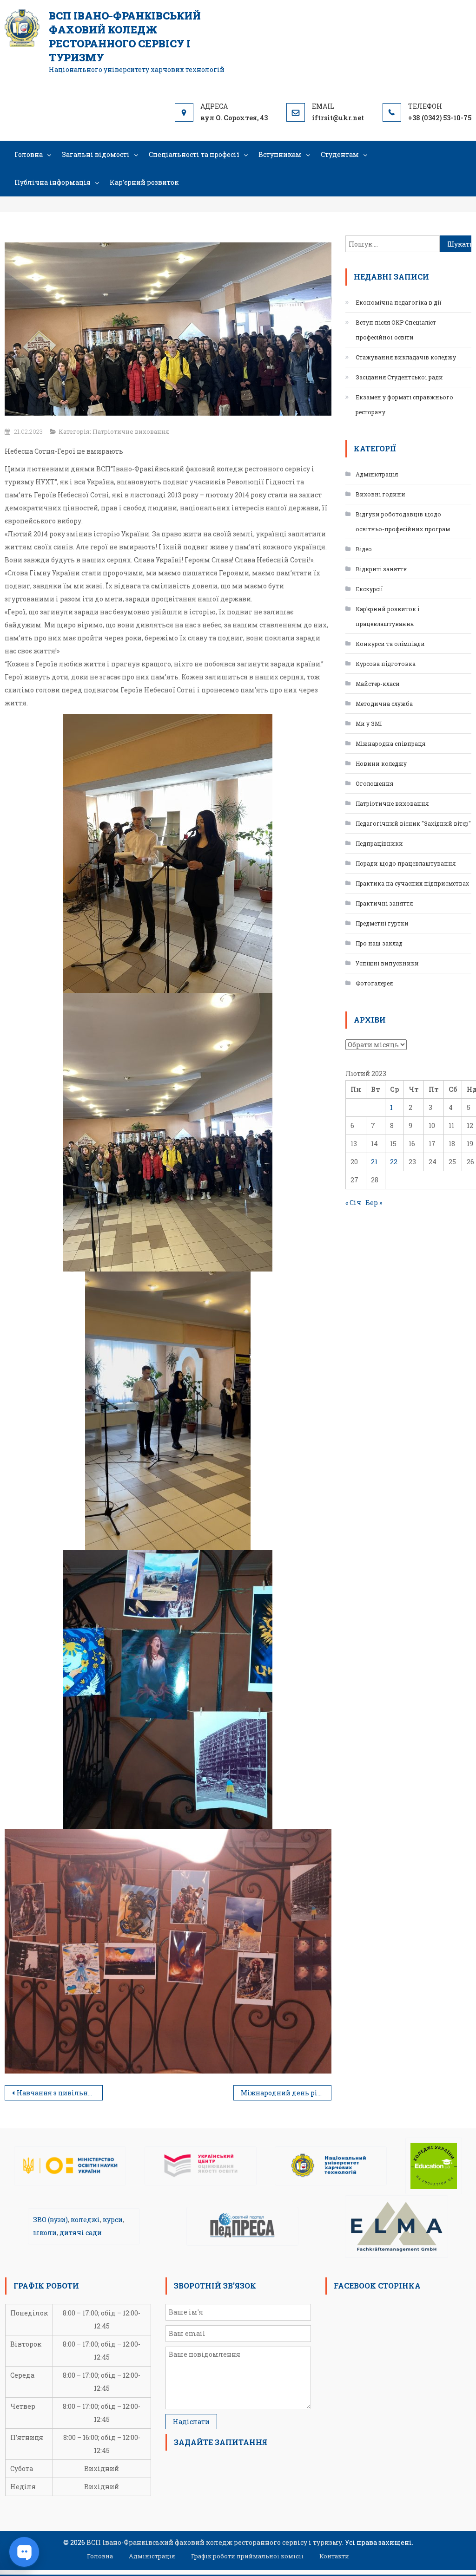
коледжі (85, 2220)
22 (394, 1162)
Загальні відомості (96, 154)
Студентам (340, 154)
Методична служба (384, 704)
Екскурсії (369, 589)
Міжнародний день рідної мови (286, 2093)
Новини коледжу (381, 763)
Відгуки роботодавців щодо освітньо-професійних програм (403, 522)
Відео (364, 549)
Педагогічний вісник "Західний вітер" (413, 823)
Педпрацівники (379, 843)
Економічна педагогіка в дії (399, 302)
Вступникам (280, 154)
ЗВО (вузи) (50, 2220)
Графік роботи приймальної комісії (247, 2556)
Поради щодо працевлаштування (406, 863)
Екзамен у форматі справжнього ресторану (404, 404)
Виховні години (380, 494)
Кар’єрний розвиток (144, 182)
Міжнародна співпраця (390, 743)
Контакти (334, 2556)
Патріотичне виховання (131, 431)
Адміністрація (377, 474)
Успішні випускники (387, 963)
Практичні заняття (384, 903)
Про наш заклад (379, 943)
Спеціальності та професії (194, 154)
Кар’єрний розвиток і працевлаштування (387, 616)
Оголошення (374, 783)
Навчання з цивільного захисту (60, 2093)
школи (45, 2233)
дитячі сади (81, 2233)
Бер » (374, 1203)
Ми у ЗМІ (369, 724)
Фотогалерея (374, 983)
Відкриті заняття (381, 569)
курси (113, 2220)
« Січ (353, 1203)
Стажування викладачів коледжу (406, 357)
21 (374, 1162)
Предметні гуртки (382, 923)
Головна (29, 154)
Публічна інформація (53, 182)
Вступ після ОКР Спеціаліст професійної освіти (396, 330)
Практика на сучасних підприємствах (412, 883)
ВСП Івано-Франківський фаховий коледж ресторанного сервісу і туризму (125, 36)
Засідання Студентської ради (399, 377)
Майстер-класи (378, 684)
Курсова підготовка (386, 664)
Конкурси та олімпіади (390, 644)
